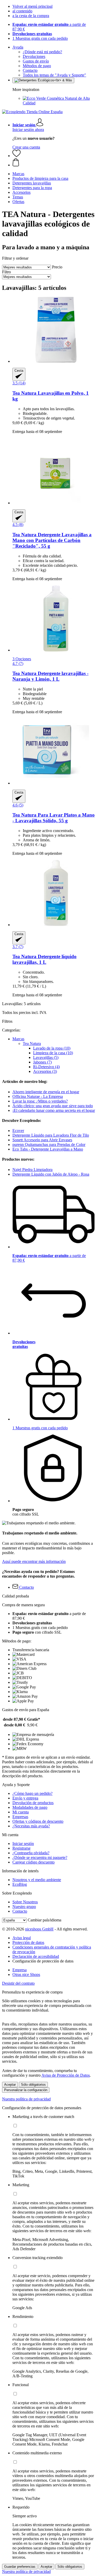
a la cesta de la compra (31, 16)
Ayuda (18, 47)
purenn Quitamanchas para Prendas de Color (49, 1145)
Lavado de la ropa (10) (52, 1048)
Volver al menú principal (32, 6)
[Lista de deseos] (17, 156)
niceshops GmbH (39, 1929)
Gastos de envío (36, 61)
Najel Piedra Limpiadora (32, 1170)
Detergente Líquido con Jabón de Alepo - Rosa (51, 1174)
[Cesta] (54, 163)
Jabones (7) (42, 1062)
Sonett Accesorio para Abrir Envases (42, 1140)
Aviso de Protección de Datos (66, 2075)
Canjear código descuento (33, 1862)
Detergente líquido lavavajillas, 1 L (44, 959)
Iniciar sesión (23, 1844)
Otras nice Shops (26, 1974)
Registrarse (21, 1848)
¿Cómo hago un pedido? (32, 1793)
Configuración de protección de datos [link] (43, 1961)
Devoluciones (34, 56)
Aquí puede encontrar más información (34, 1561)
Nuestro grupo (24, 1907)
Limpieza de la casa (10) (53, 1053)
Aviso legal (22, 1938)
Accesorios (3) (45, 1071)
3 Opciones (22, 659)
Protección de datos (28, 1942)
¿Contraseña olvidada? (31, 1853)
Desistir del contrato (18, 1983)
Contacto (30, 70)
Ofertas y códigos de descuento (38, 1821)
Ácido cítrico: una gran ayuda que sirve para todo (53, 1106)
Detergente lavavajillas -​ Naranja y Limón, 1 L (50, 676)
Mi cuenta (21, 1812)
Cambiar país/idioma (44, 1920)
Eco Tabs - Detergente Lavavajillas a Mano (48, 1149)
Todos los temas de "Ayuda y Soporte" (54, 75)
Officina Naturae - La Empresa (38, 1096)
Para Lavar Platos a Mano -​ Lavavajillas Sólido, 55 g (54, 818)
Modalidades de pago (30, 1807)
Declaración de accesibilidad (36, 1956)
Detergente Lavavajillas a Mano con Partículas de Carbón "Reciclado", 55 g (52, 540)
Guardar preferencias (20, 2567)
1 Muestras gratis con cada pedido (40, 38)
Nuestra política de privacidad (26, 2099)
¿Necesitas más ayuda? (31, 1826)
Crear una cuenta (26, 147)
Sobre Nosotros (25, 1902)
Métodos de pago (37, 66)
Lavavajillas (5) (46, 1057)
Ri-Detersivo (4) (46, 1067)
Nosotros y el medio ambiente (37, 1880)
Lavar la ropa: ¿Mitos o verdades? (40, 1101)
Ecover (18, 1131)
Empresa (20, 1970)
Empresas (20, 1817)
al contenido (22, 11)
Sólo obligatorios (33, 2085)
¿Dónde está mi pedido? (42, 52)
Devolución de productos (33, 1803)
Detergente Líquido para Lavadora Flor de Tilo (51, 1135)
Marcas (18, 1039)
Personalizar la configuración (26, 2090)
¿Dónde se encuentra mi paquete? (40, 1857)
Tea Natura (32, 1043)
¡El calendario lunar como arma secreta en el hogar (54, 1110)
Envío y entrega (25, 1798)
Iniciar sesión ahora (28, 130)
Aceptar (10, 2085)
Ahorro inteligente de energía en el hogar (46, 1092)
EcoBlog (20, 1884)
